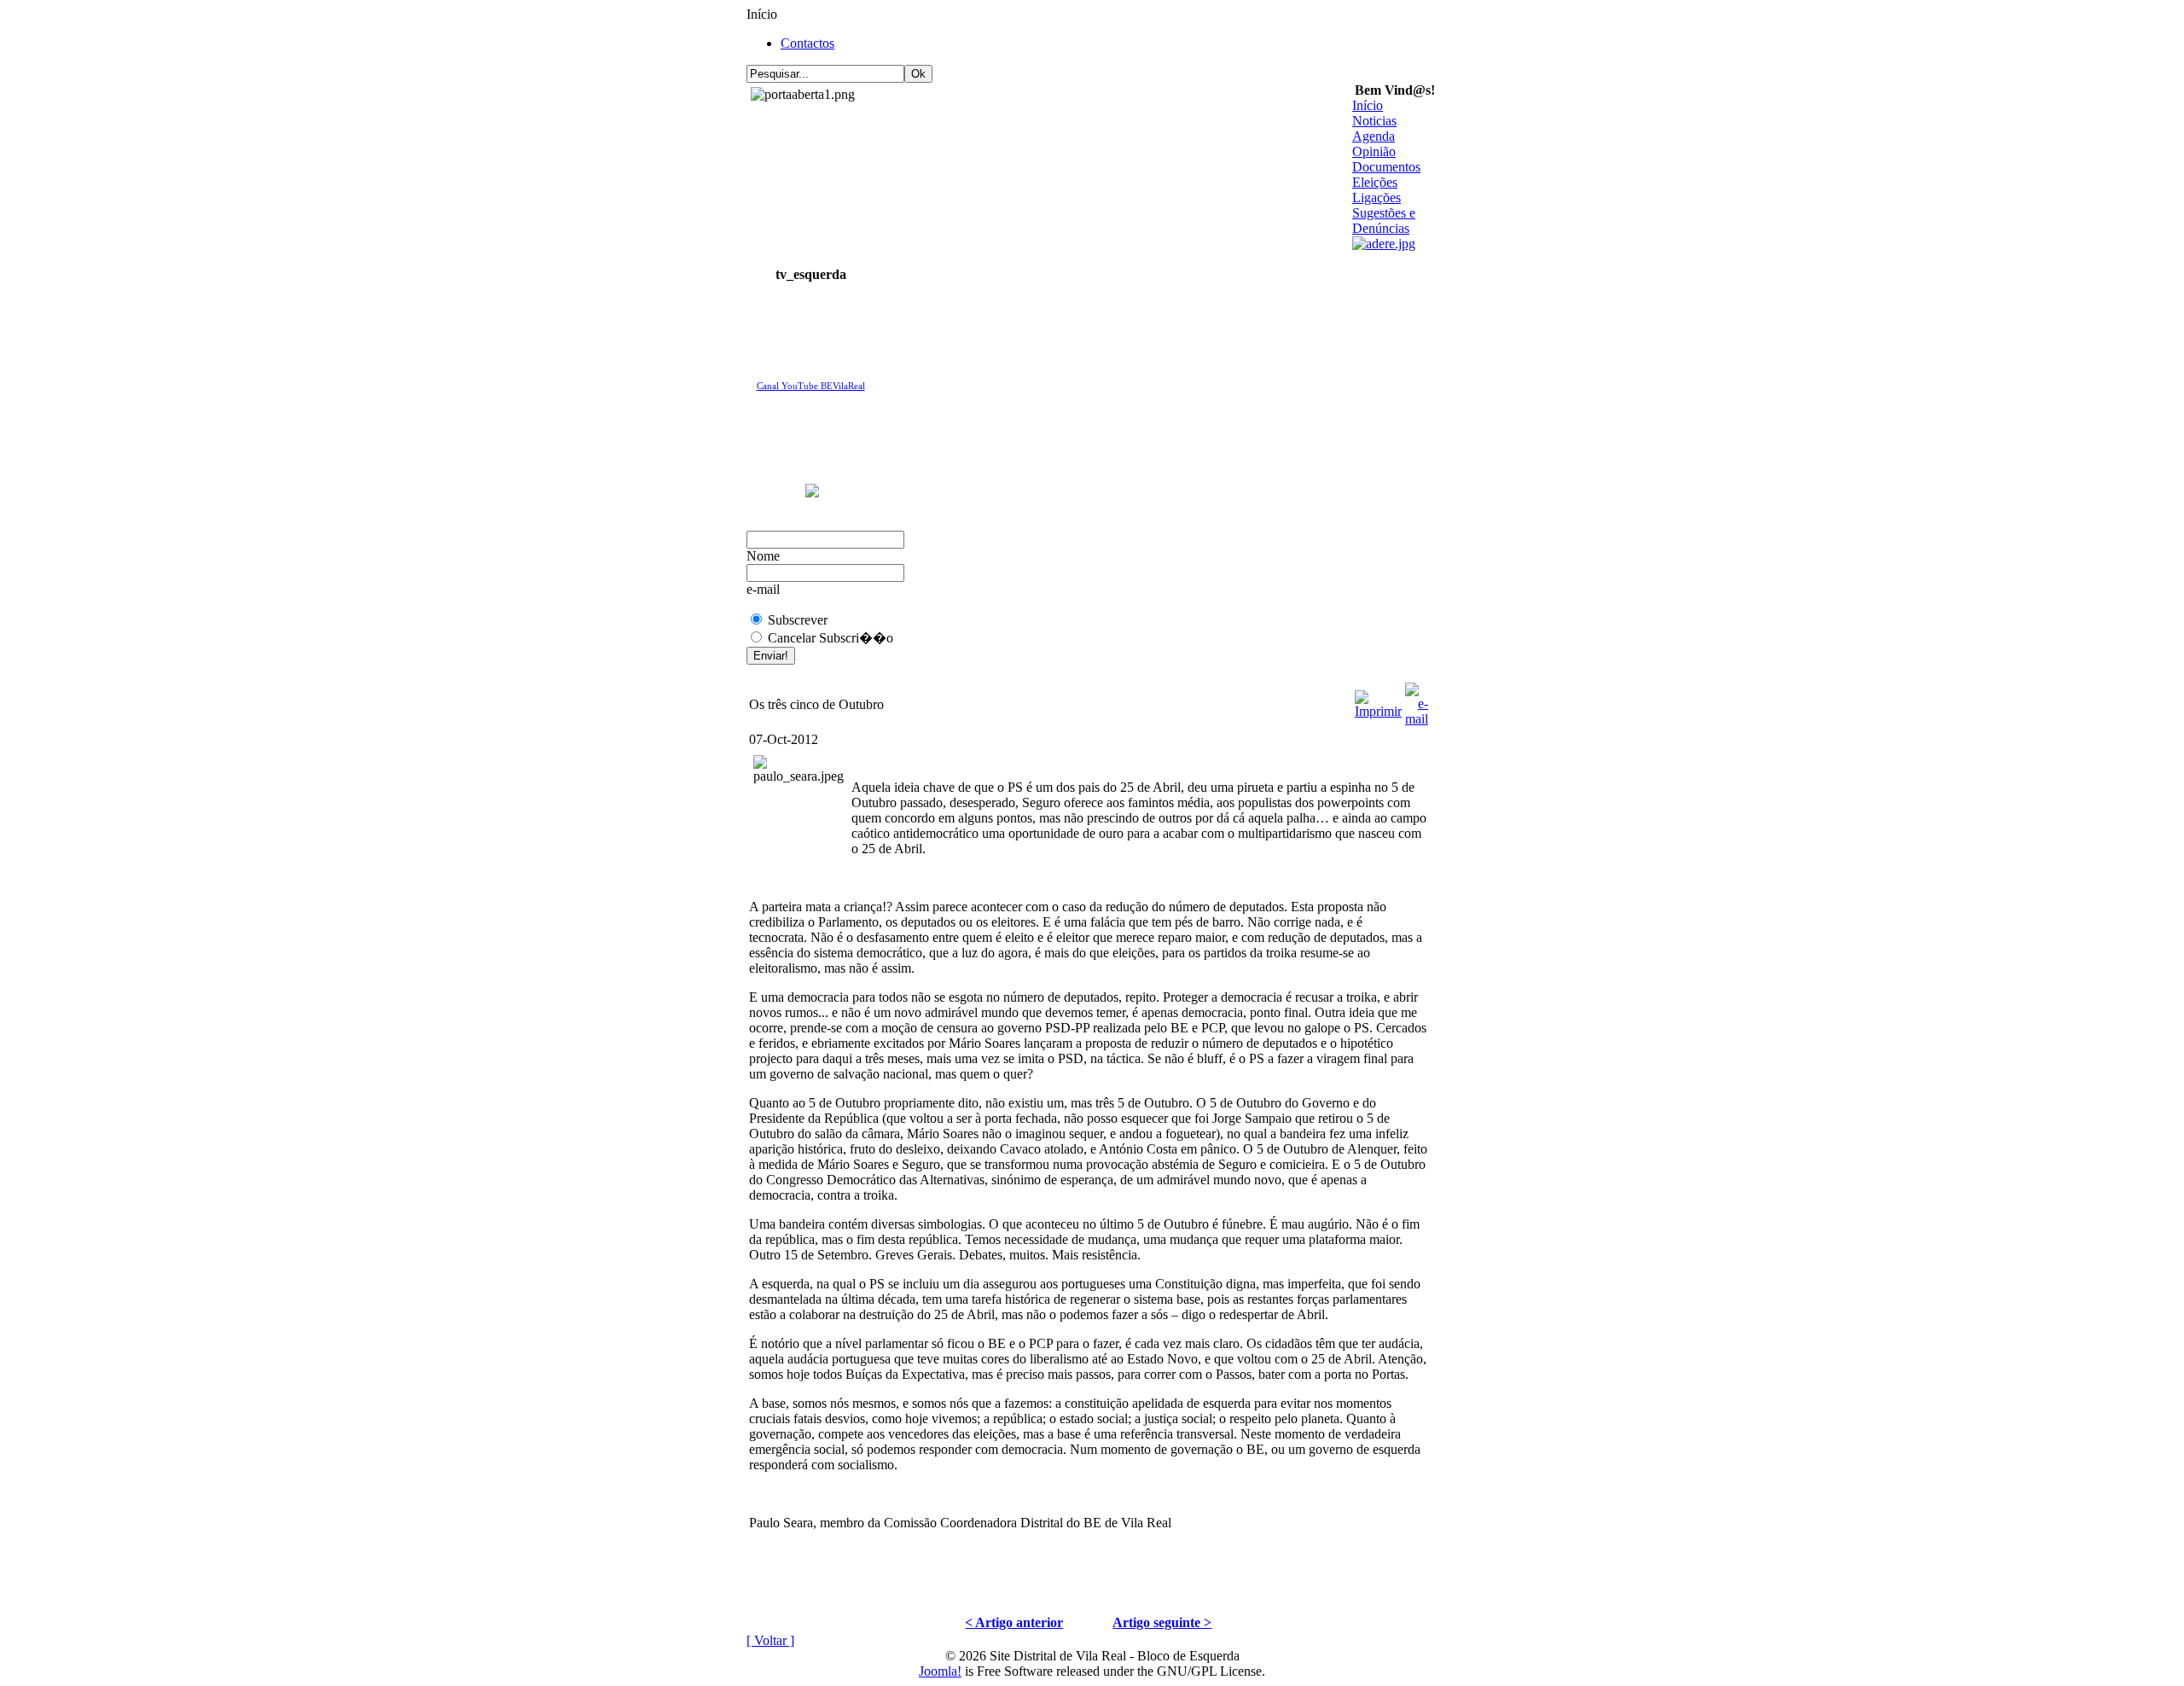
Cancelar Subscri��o (831, 638)
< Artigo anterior (1014, 1622)
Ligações (1377, 198)
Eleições (1375, 182)
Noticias (1374, 121)
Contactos (807, 43)
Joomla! (940, 1671)
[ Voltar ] (770, 1640)
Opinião (1374, 151)
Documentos (1386, 167)
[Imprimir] (1378, 700)
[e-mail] (1417, 700)
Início (1368, 105)
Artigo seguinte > (1162, 1622)
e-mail (763, 589)
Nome (763, 556)
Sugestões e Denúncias (1384, 221)
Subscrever (798, 620)
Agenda (1374, 136)
